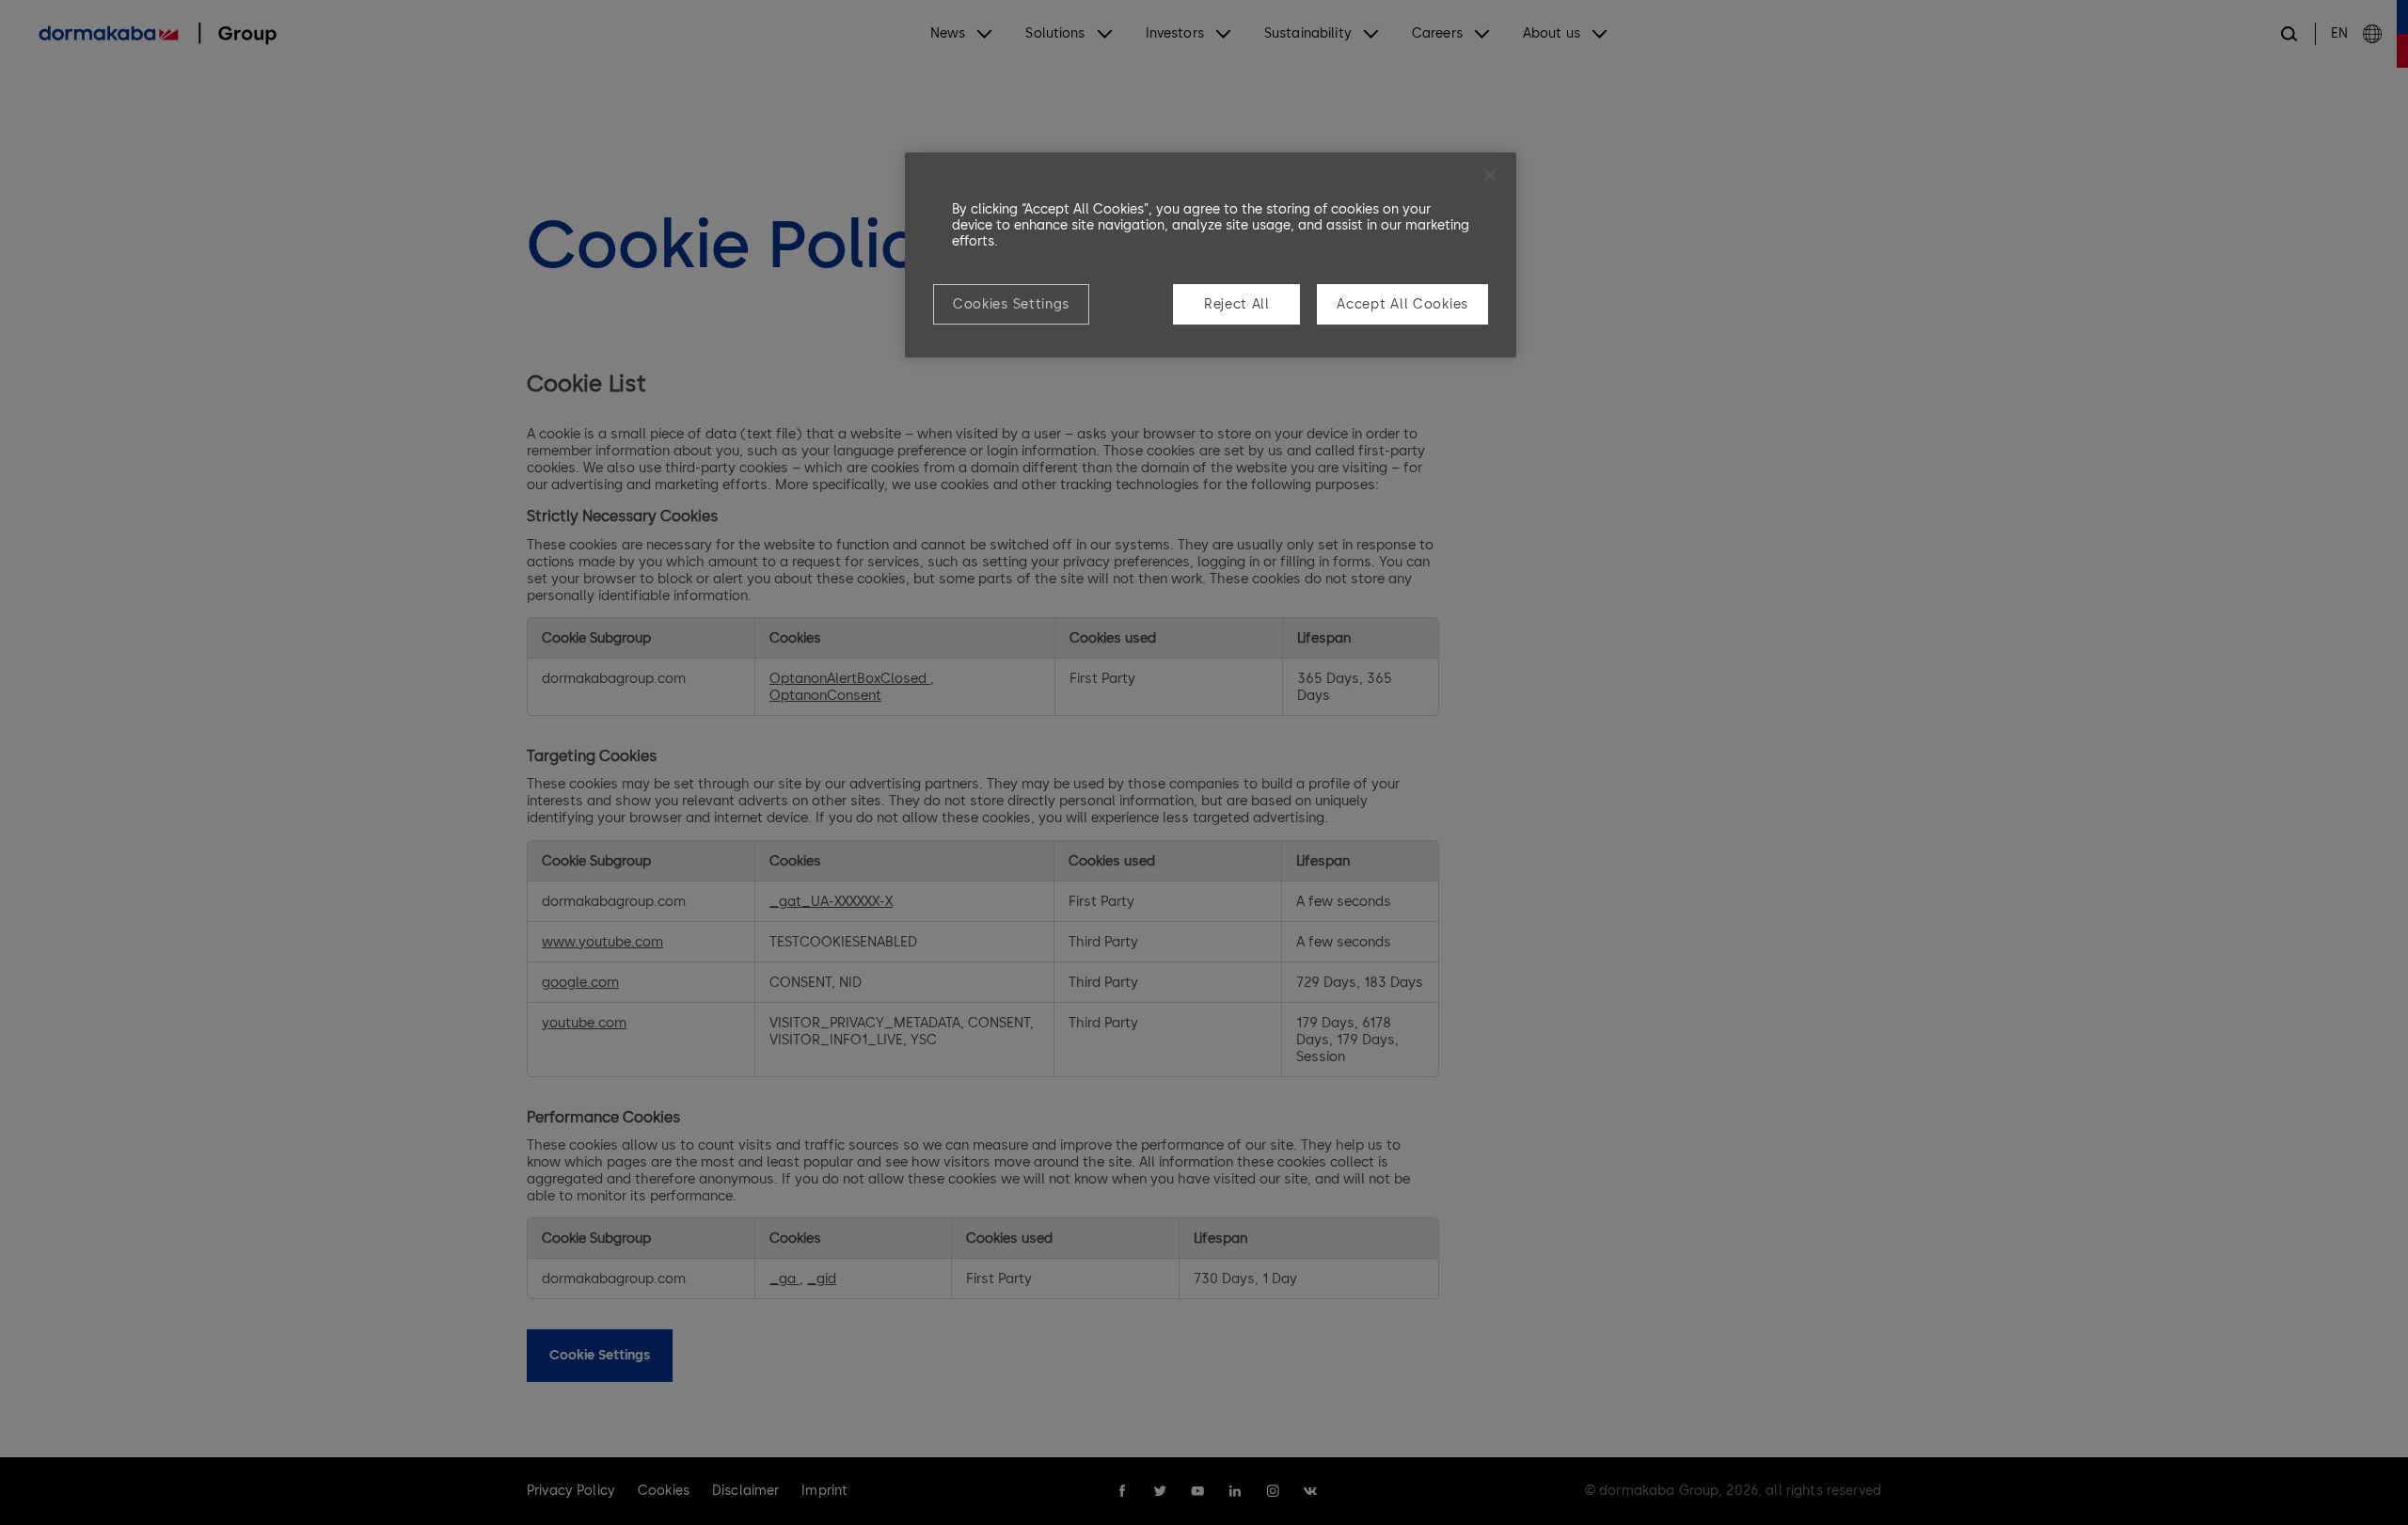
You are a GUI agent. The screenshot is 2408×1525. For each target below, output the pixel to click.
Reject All (1237, 304)
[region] (1211, 255)
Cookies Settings (1011, 304)
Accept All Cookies (1402, 304)
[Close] (1490, 175)
